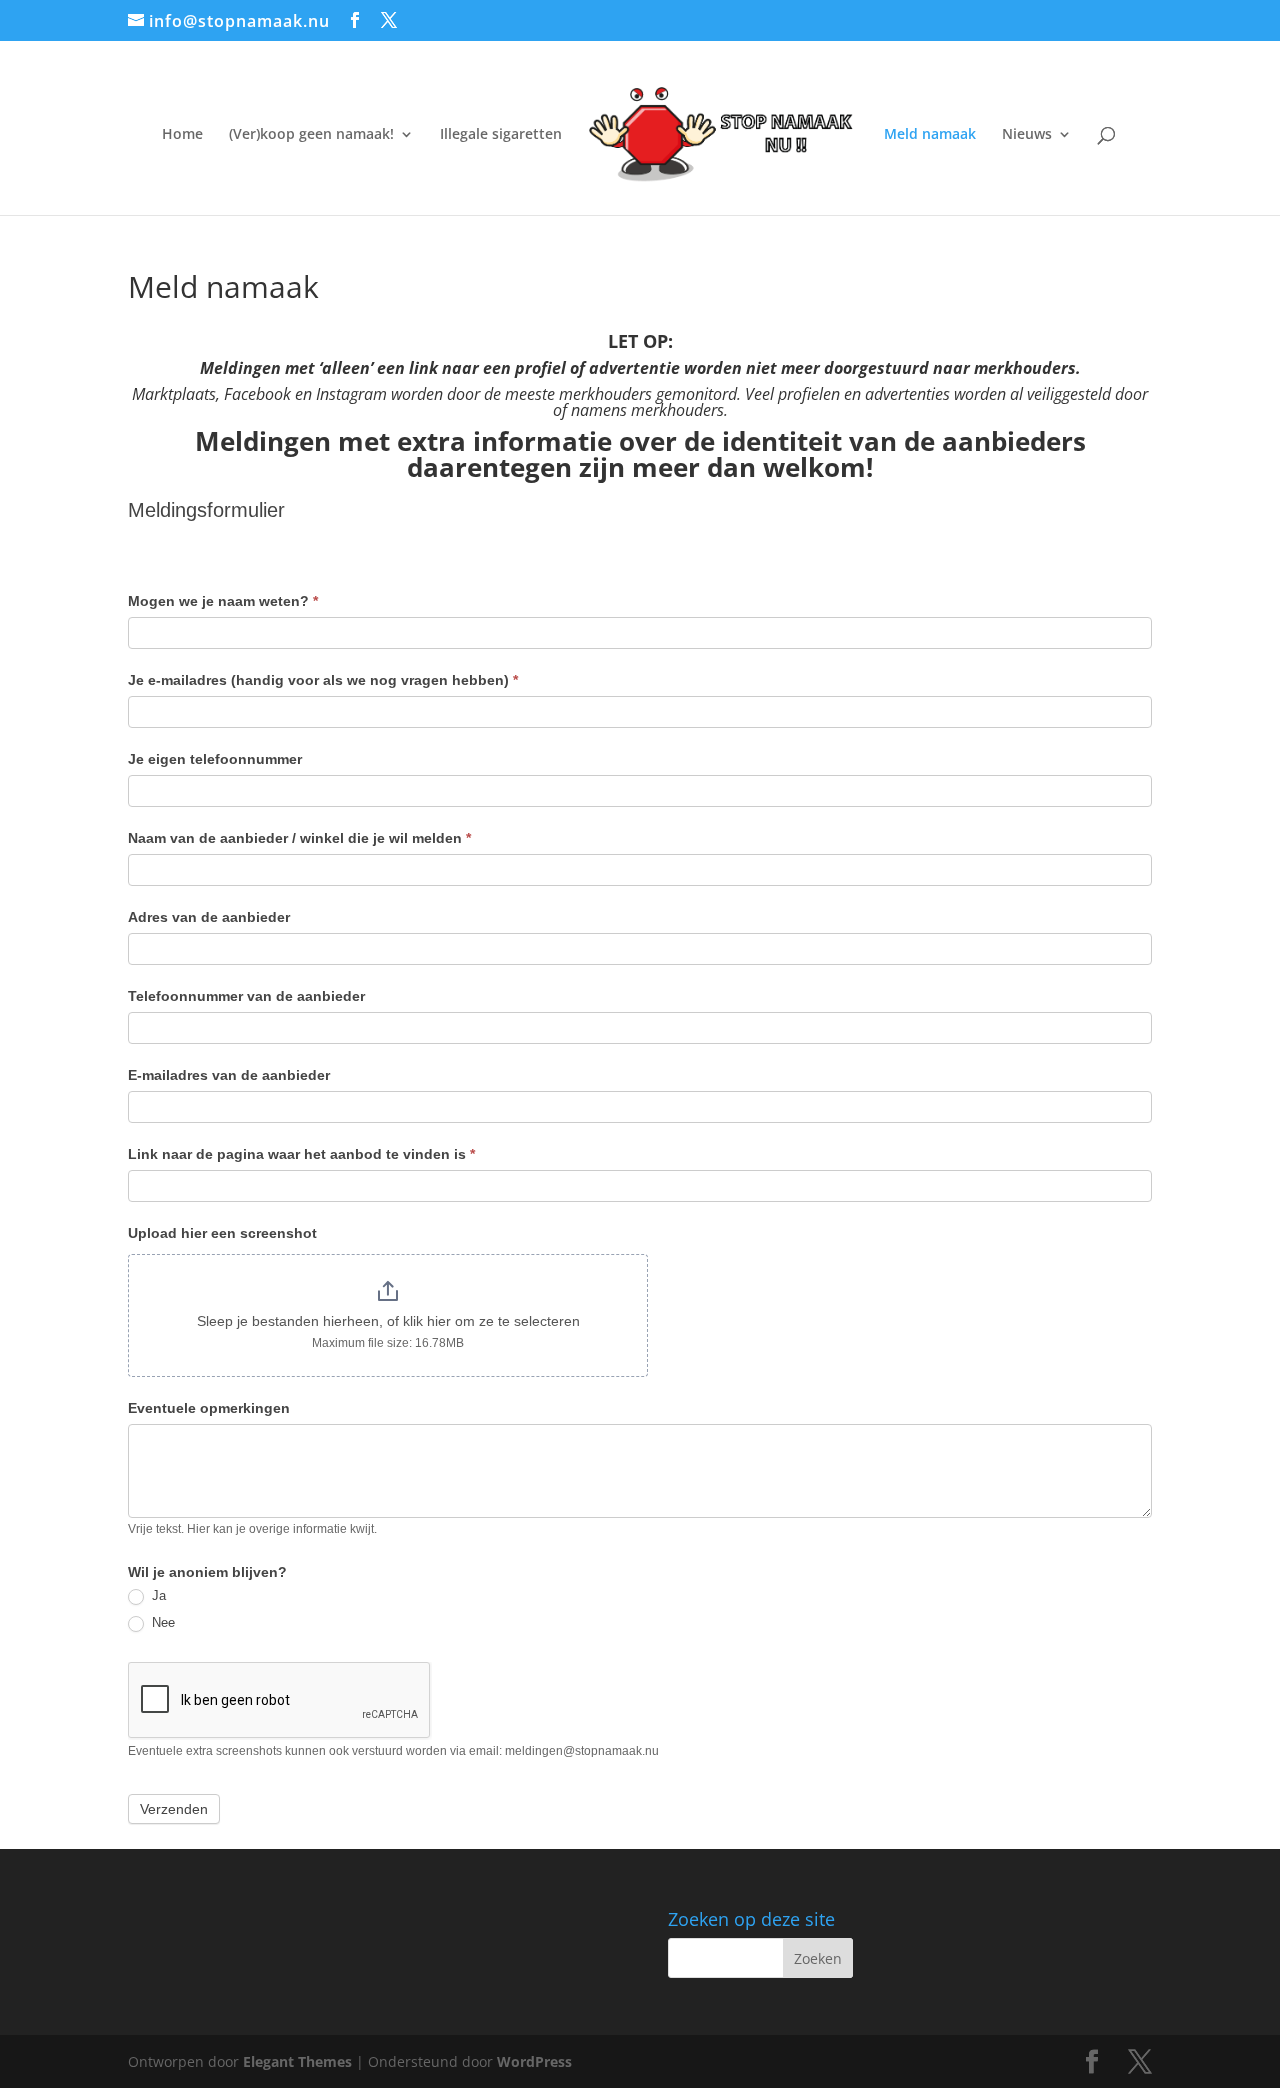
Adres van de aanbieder (209, 917)
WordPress (534, 2061)
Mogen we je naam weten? (223, 601)
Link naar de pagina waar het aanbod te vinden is (301, 1154)
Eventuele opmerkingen (209, 1408)
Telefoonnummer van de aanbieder (246, 996)
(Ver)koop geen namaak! (311, 135)
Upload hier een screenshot (222, 1233)
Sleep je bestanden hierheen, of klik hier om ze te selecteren (388, 1321)
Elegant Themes (297, 2061)
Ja (157, 1595)
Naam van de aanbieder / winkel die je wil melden (299, 838)
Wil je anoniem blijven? (207, 1572)
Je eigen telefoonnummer (215, 759)
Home (182, 135)
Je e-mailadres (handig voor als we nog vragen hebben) (323, 680)
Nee (161, 1622)
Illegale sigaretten (501, 135)
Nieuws (1027, 135)
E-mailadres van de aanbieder (229, 1075)
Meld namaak (930, 135)
